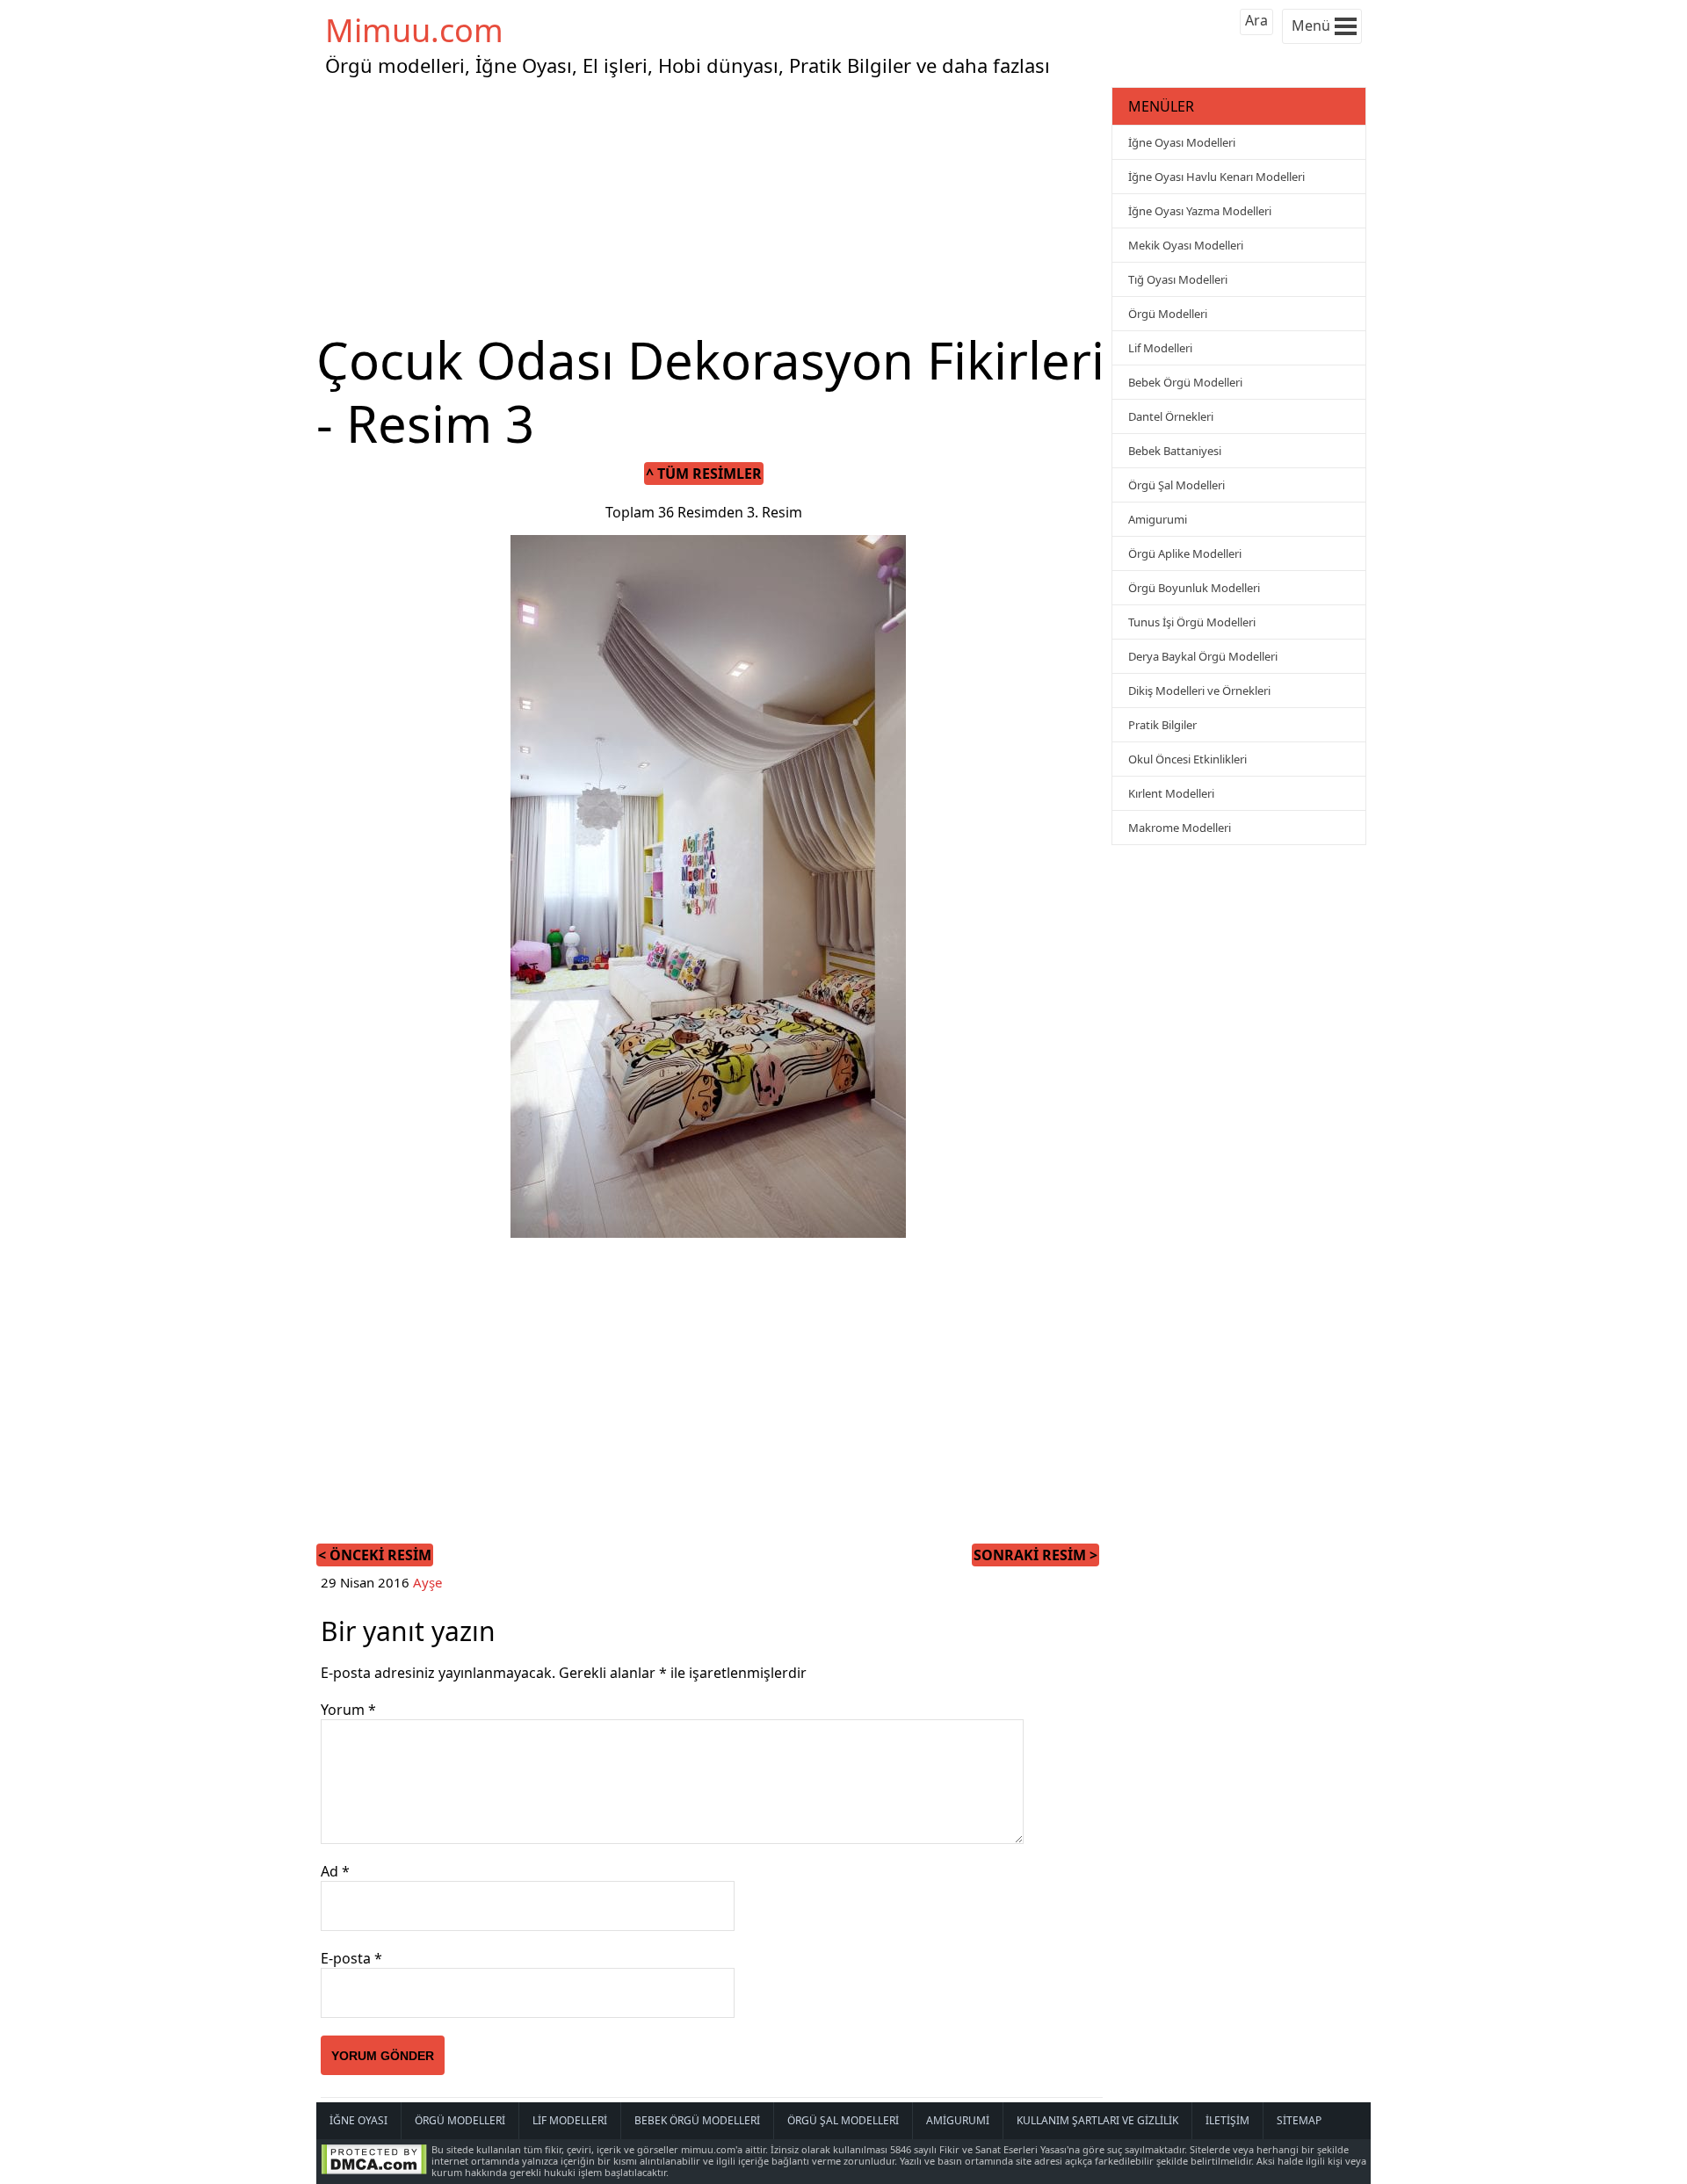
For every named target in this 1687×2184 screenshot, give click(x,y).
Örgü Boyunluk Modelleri (1194, 588)
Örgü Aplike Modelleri (1185, 553)
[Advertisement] (712, 206)
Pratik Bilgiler (1162, 725)
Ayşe (427, 1582)
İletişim (1227, 2120)
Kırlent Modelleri (1171, 793)
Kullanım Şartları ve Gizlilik (1097, 2120)
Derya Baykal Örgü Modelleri (1203, 656)
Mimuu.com (414, 30)
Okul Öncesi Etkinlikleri (1187, 759)
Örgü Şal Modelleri (1177, 485)
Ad (335, 1871)
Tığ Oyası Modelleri (1178, 279)
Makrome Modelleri (1180, 828)
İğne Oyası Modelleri (1182, 142)
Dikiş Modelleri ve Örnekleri (1199, 691)
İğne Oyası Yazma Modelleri (1200, 211)
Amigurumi (1158, 519)
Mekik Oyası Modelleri (1186, 245)
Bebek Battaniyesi (1175, 451)
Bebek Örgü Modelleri (1185, 382)
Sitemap (1299, 2120)
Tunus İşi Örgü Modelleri (1192, 622)
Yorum (348, 1710)
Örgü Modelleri (1168, 314)
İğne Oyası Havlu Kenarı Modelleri (1216, 177)
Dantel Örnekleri (1171, 416)
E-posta (351, 1958)
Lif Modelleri (1160, 348)
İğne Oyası (358, 2120)
